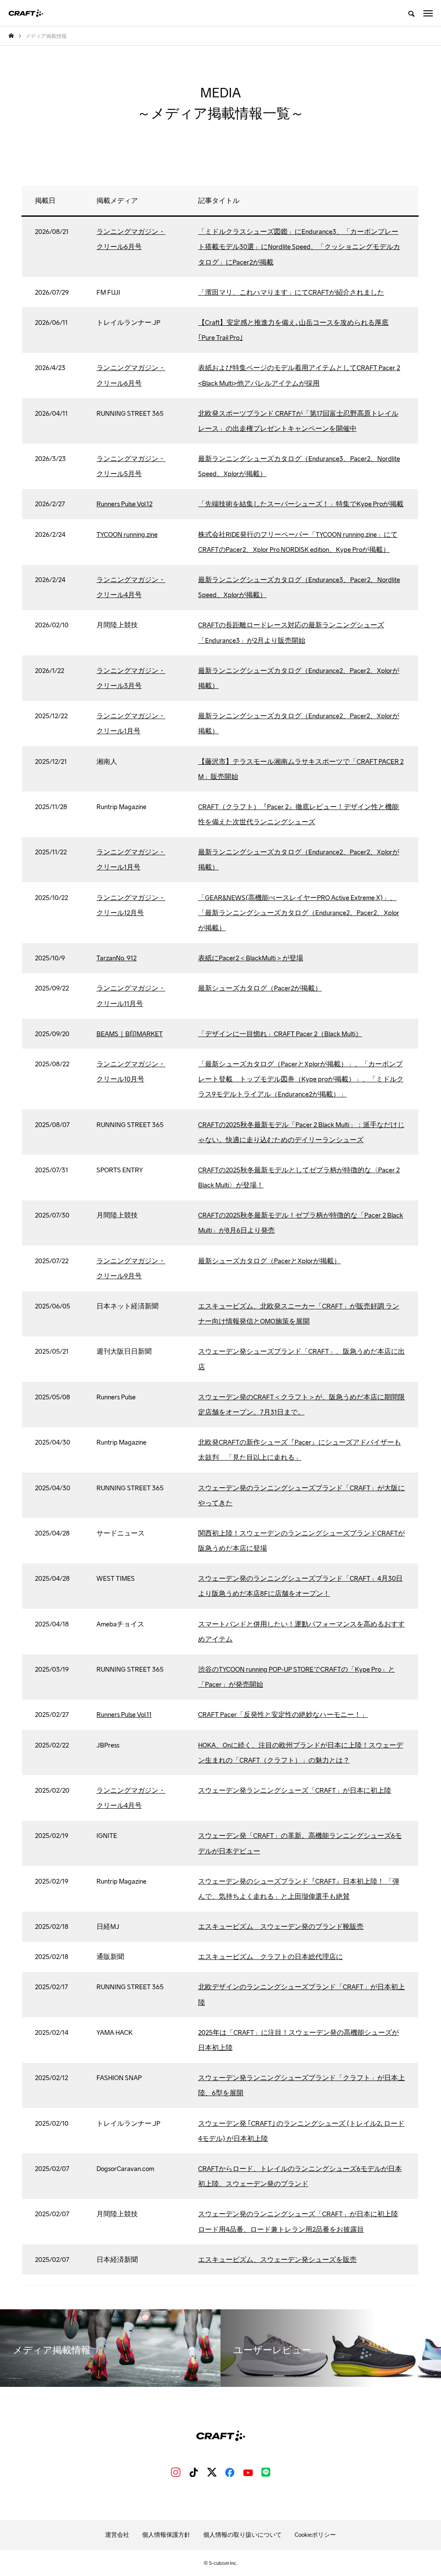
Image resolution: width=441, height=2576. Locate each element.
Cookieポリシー (315, 2535)
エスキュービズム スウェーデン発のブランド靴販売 (281, 1927)
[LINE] (266, 2472)
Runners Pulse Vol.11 (124, 1715)
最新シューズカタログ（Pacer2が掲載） (260, 988)
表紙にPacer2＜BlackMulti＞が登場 (251, 958)
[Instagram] (176, 2472)
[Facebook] (230, 2472)
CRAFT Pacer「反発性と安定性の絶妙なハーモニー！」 (283, 1715)
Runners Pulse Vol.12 (124, 504)
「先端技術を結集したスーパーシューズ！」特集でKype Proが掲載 (301, 504)
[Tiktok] (194, 2472)
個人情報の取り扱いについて (242, 2535)
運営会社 (117, 2535)
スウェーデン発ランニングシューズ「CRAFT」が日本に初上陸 (295, 1790)
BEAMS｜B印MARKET (130, 1034)
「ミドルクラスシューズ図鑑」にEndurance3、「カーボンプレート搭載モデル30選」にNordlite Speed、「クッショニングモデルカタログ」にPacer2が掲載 (299, 247)
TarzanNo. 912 (116, 958)
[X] (212, 2472)
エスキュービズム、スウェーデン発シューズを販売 (277, 2260)
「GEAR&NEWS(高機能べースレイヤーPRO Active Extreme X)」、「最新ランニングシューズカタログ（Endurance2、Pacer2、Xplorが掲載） (299, 913)
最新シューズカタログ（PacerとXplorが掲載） (269, 1261)
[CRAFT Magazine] (26, 13)
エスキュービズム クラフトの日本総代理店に (270, 1957)
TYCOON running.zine (127, 534)
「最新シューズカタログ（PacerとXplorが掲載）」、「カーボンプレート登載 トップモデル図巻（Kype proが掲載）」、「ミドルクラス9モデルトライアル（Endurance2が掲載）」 (301, 1079)
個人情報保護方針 (166, 2535)
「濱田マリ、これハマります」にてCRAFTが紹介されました (291, 292)
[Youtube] (248, 2472)
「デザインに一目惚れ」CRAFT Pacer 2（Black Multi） (280, 1034)
